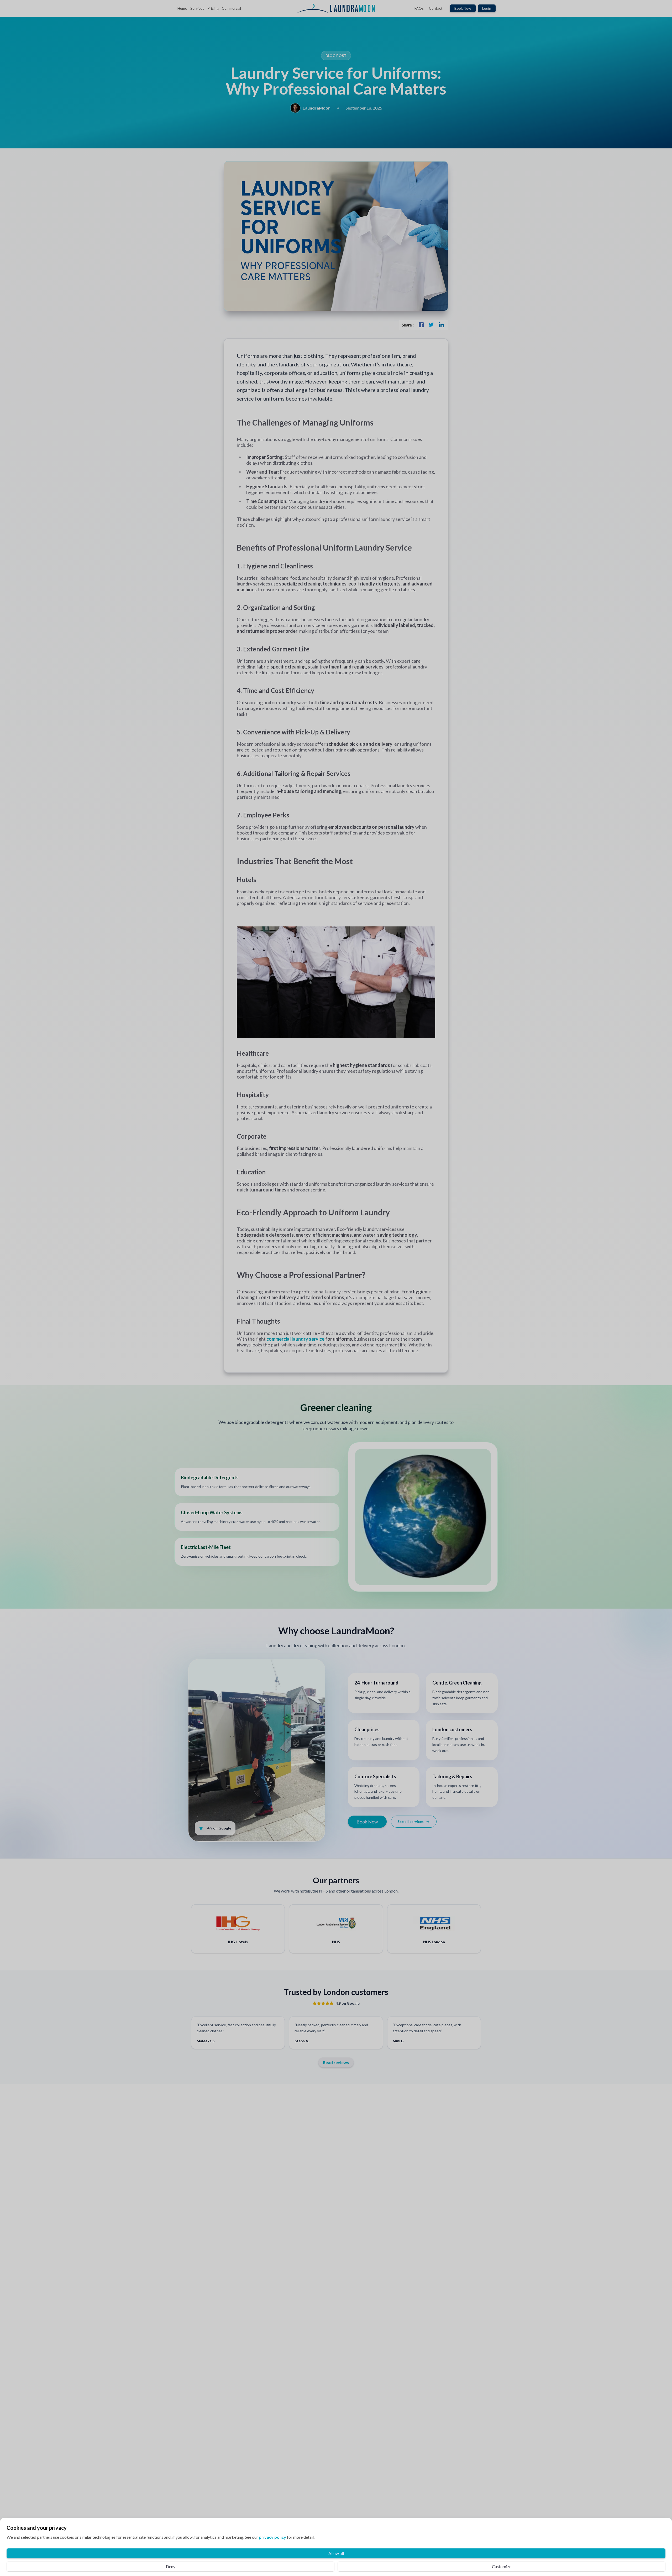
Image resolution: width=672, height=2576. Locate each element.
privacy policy (272, 2537)
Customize (502, 2566)
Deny (171, 2566)
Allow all (336, 2553)
